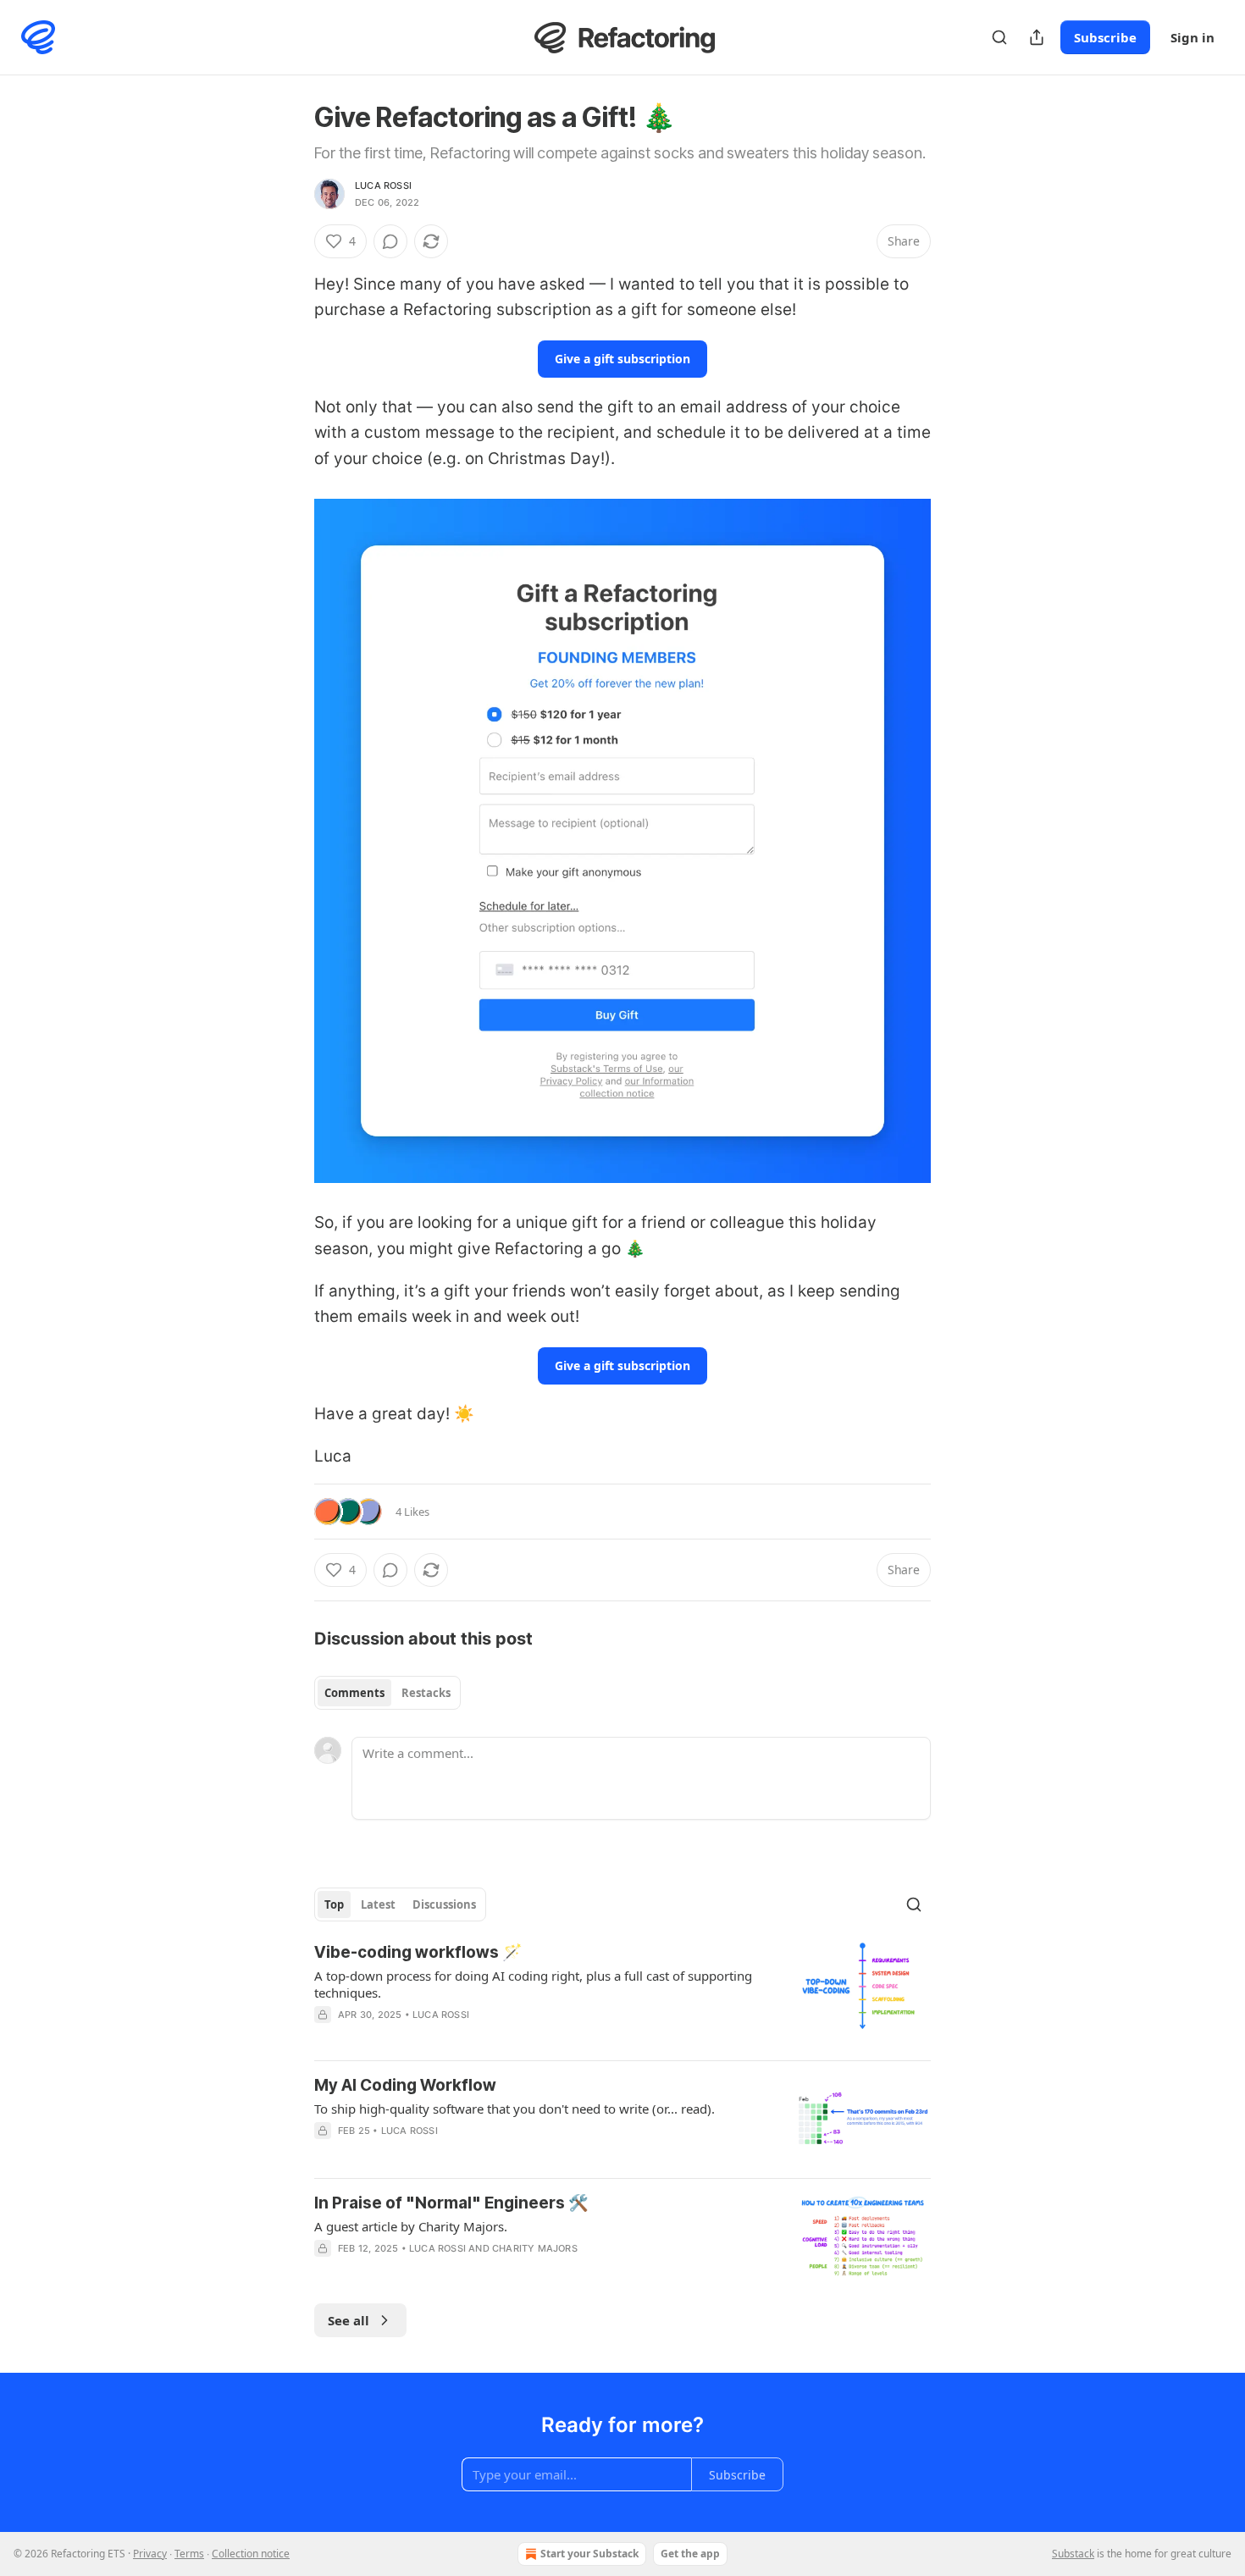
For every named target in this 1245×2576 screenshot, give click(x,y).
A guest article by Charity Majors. (411, 2226)
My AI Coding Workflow (405, 2085)
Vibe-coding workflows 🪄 (418, 1952)
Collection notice (251, 2554)
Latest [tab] (378, 1904)
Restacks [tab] (426, 1693)
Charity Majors (535, 2248)
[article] (622, 1994)
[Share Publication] (1037, 37)
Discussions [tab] (444, 1904)
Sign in (1192, 37)
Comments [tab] (354, 1693)
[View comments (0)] (390, 241)
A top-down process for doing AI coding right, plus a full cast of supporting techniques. (533, 1984)
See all (349, 2320)
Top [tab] (334, 1904)
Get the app (690, 2554)
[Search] (999, 37)
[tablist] (387, 1693)
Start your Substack (589, 2554)
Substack (1073, 2554)
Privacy (150, 2554)
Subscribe (1105, 37)
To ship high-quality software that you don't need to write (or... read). (515, 2109)
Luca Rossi (383, 185)
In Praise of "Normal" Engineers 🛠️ (451, 2203)
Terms (189, 2554)
